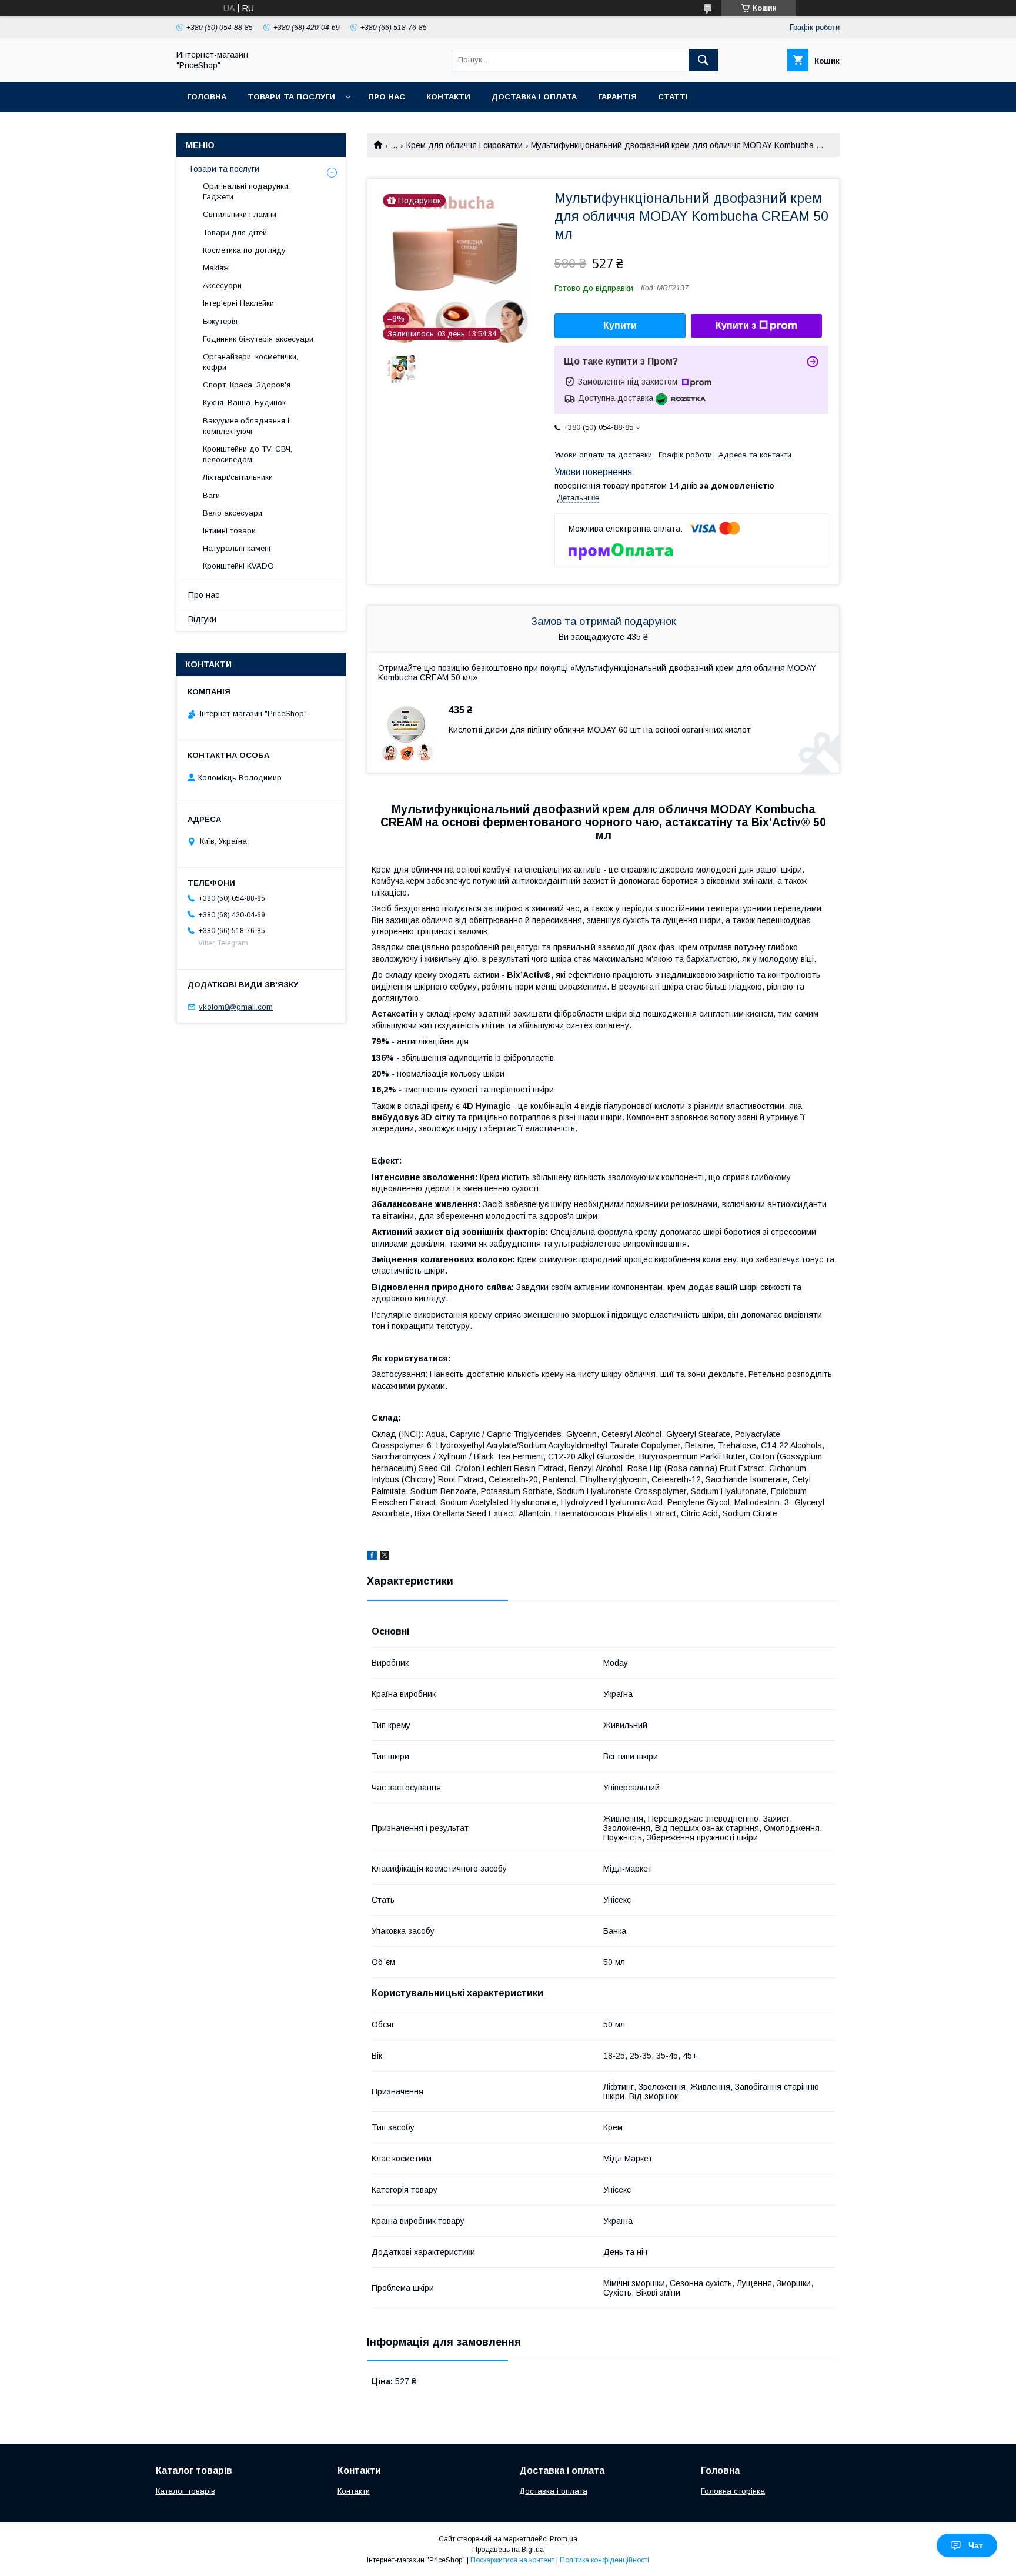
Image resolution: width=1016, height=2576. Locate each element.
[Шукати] (703, 60)
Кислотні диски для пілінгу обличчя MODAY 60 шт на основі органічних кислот (600, 730)
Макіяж (216, 268)
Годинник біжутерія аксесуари (258, 339)
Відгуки (202, 619)
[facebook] (372, 1557)
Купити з (736, 325)
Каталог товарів (186, 2491)
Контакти (448, 97)
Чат (976, 2545)
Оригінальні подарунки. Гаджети (246, 191)
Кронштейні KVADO (238, 566)
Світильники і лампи (240, 214)
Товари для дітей (235, 233)
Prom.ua (564, 2539)
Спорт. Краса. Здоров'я (247, 385)
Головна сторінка (733, 2491)
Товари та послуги (291, 97)
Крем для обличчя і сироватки (464, 145)
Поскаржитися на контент (512, 2560)
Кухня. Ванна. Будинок (244, 402)
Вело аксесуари (233, 513)
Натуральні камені (237, 548)
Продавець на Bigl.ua (508, 2550)
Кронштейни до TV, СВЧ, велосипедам (248, 454)
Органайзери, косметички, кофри (250, 362)
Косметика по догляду (244, 250)
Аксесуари (222, 285)
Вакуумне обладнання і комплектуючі (246, 426)
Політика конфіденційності (604, 2560)
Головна (207, 97)
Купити (620, 325)
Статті (673, 97)
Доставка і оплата (534, 97)
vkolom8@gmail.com (236, 1007)
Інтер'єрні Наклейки (238, 303)
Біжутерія (220, 321)
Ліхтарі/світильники (238, 477)
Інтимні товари (229, 531)
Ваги (211, 495)
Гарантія (617, 97)
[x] (385, 1557)
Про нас (387, 97)
